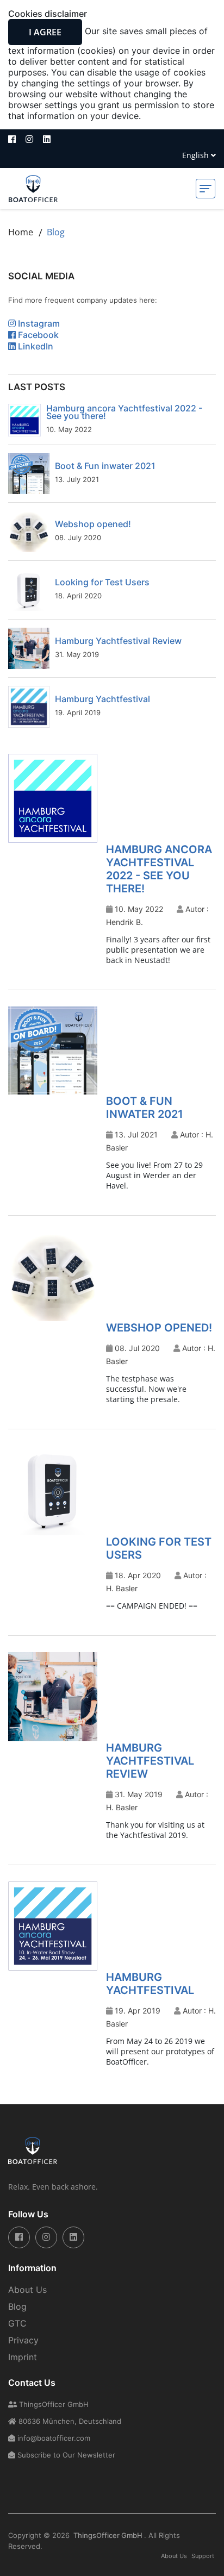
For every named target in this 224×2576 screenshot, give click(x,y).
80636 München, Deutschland (69, 2421)
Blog (17, 2306)
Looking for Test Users (102, 582)
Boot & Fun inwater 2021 (105, 466)
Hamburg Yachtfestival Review (118, 641)
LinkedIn (35, 346)
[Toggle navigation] (206, 189)
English (197, 155)
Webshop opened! (93, 524)
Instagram (38, 323)
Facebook (37, 335)
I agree (45, 32)
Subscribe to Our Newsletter (65, 2455)
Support (203, 2556)
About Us (27, 2290)
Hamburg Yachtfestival (102, 699)
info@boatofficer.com (53, 2438)
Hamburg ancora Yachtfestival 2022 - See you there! (124, 412)
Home (21, 232)
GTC (17, 2323)
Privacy (23, 2340)
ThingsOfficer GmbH (53, 2404)
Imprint (23, 2357)
